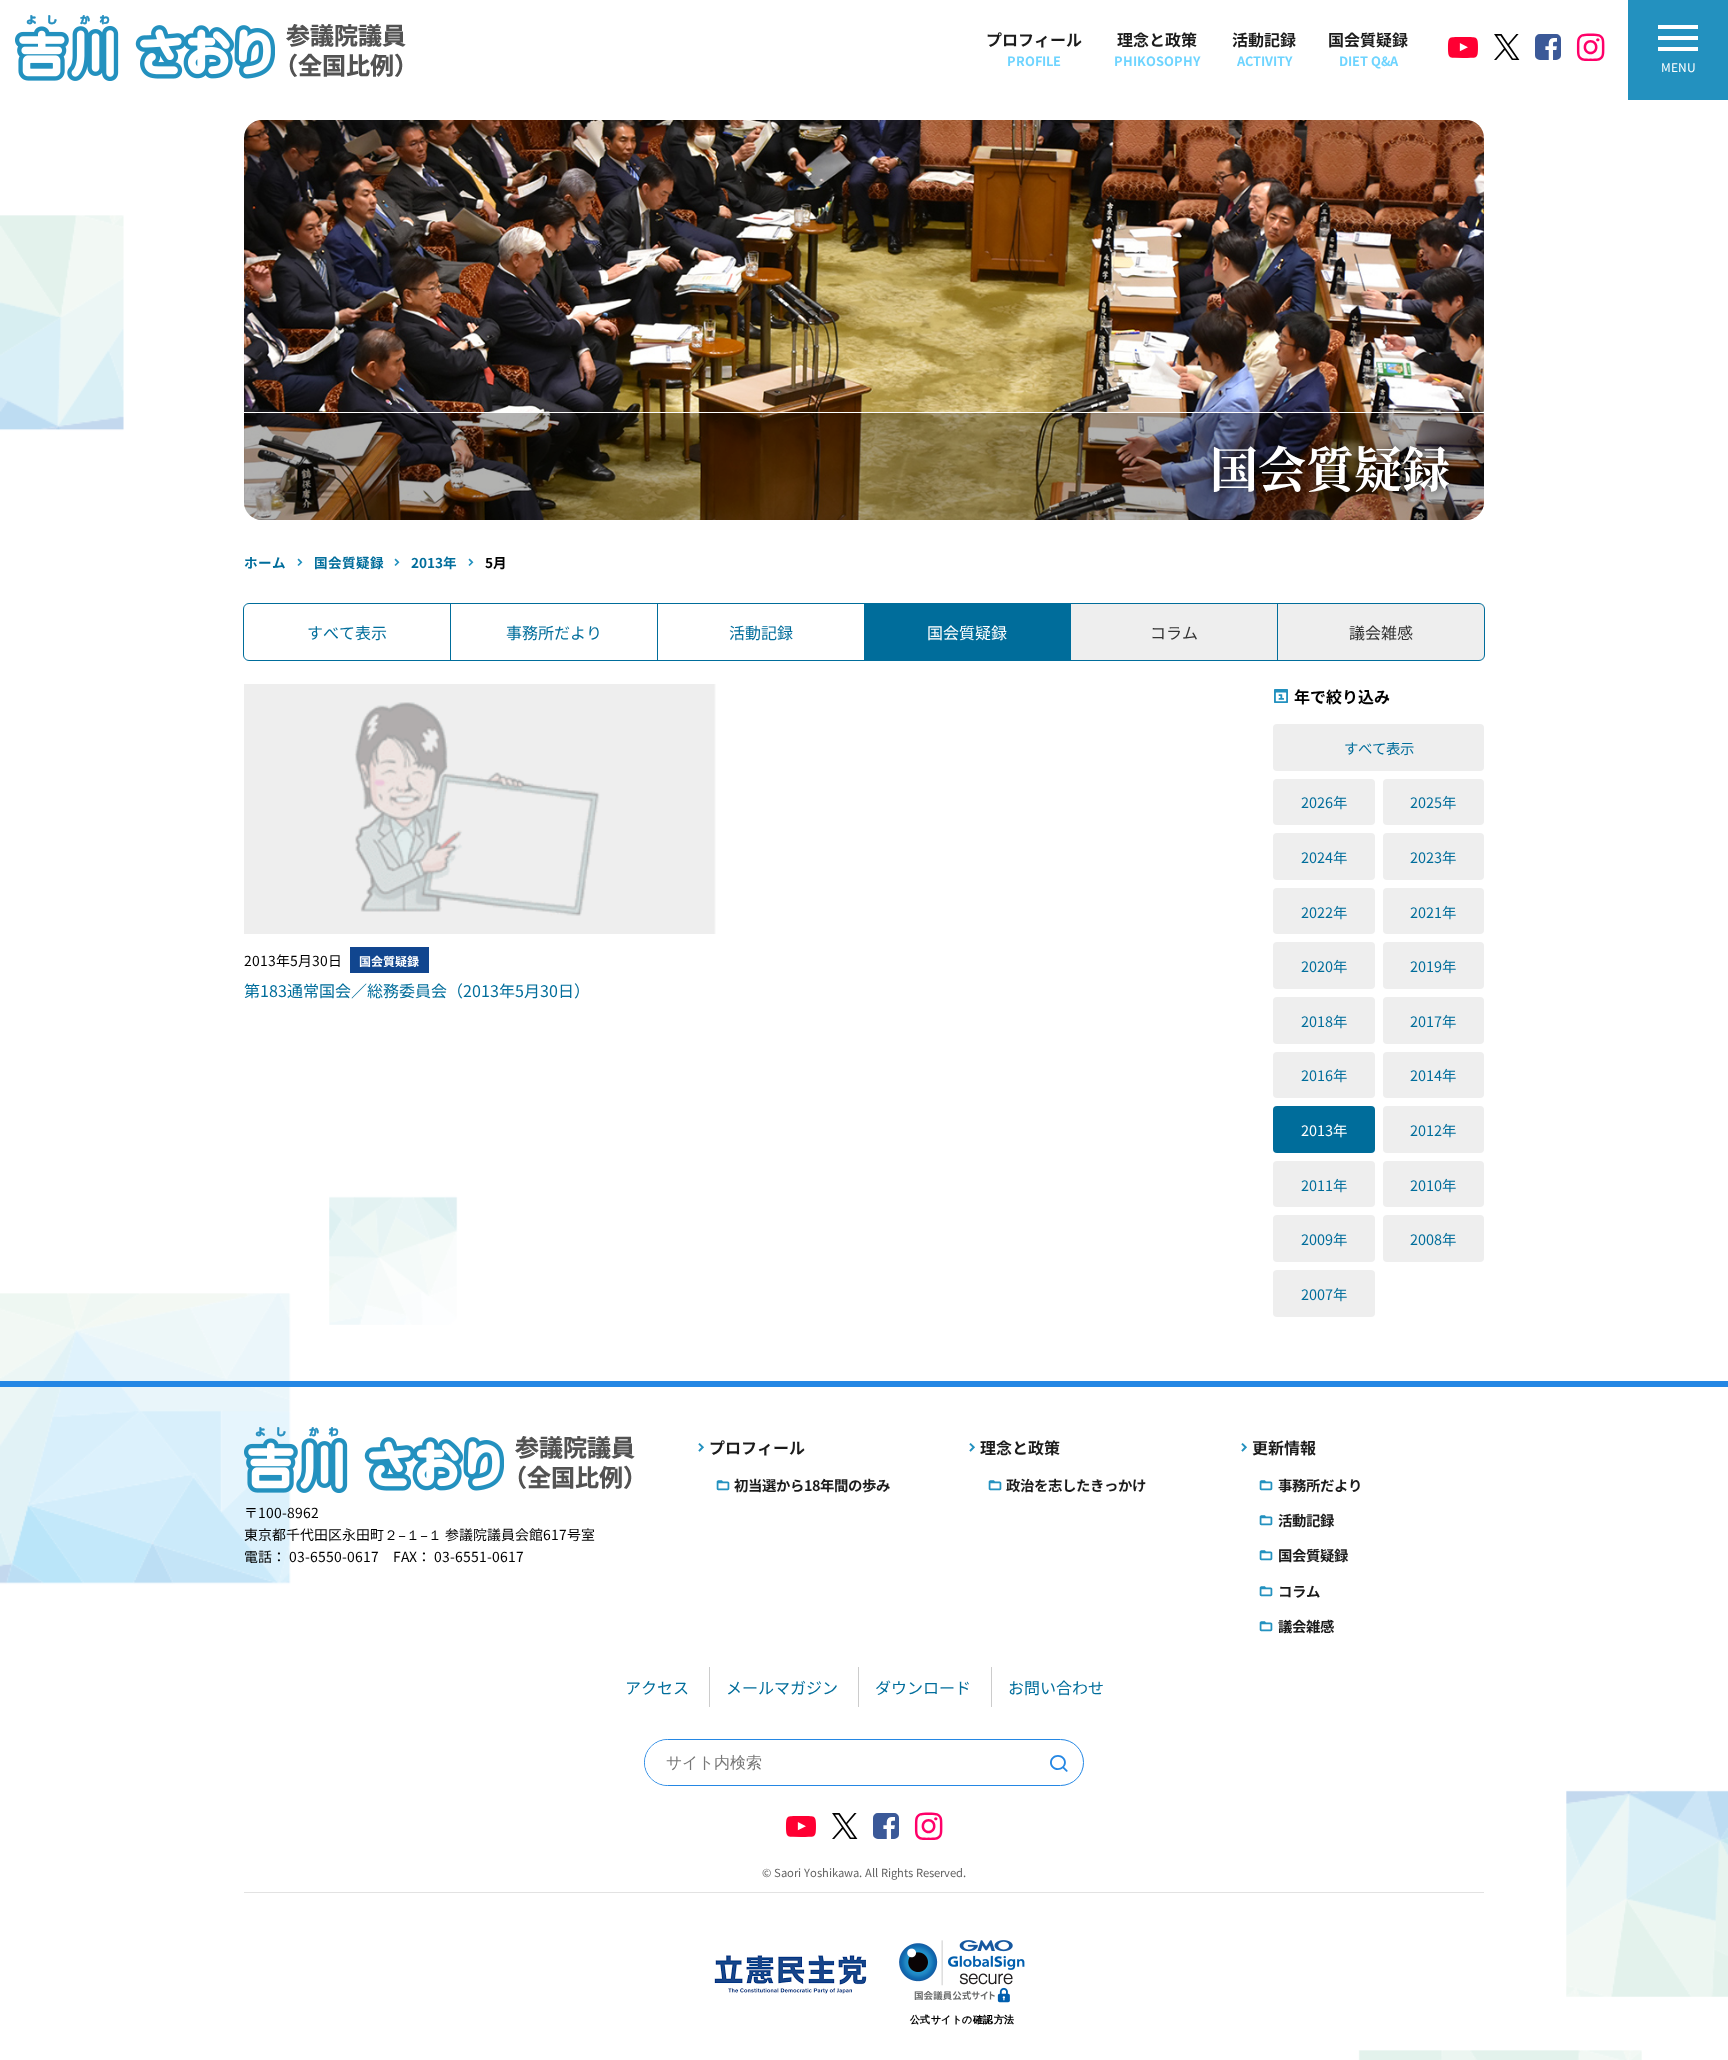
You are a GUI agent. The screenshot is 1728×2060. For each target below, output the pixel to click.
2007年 (1324, 1293)
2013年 (1324, 1129)
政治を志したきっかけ (1076, 1484)
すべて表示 (347, 632)
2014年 (1433, 1074)
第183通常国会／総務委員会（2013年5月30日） (417, 990)
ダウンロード (923, 1687)
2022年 (1324, 911)
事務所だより (554, 632)
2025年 (1433, 801)
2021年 (1433, 911)
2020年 (1324, 965)
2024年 (1324, 856)
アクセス (657, 1687)
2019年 (1433, 965)
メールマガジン (782, 1687)
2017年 (1433, 1020)
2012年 (1433, 1129)
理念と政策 (1157, 48)
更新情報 (1284, 1447)
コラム (1299, 1590)
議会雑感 (1306, 1625)
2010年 (1433, 1184)
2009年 (1324, 1238)
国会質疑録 (1368, 48)
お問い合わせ (1056, 1687)
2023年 (1433, 856)
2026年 (1324, 801)
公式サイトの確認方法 (962, 2019)
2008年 (1433, 1238)
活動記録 (1264, 48)
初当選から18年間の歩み (812, 1484)
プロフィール (1034, 48)
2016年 (1324, 1074)
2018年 (1324, 1020)
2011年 (1324, 1184)
